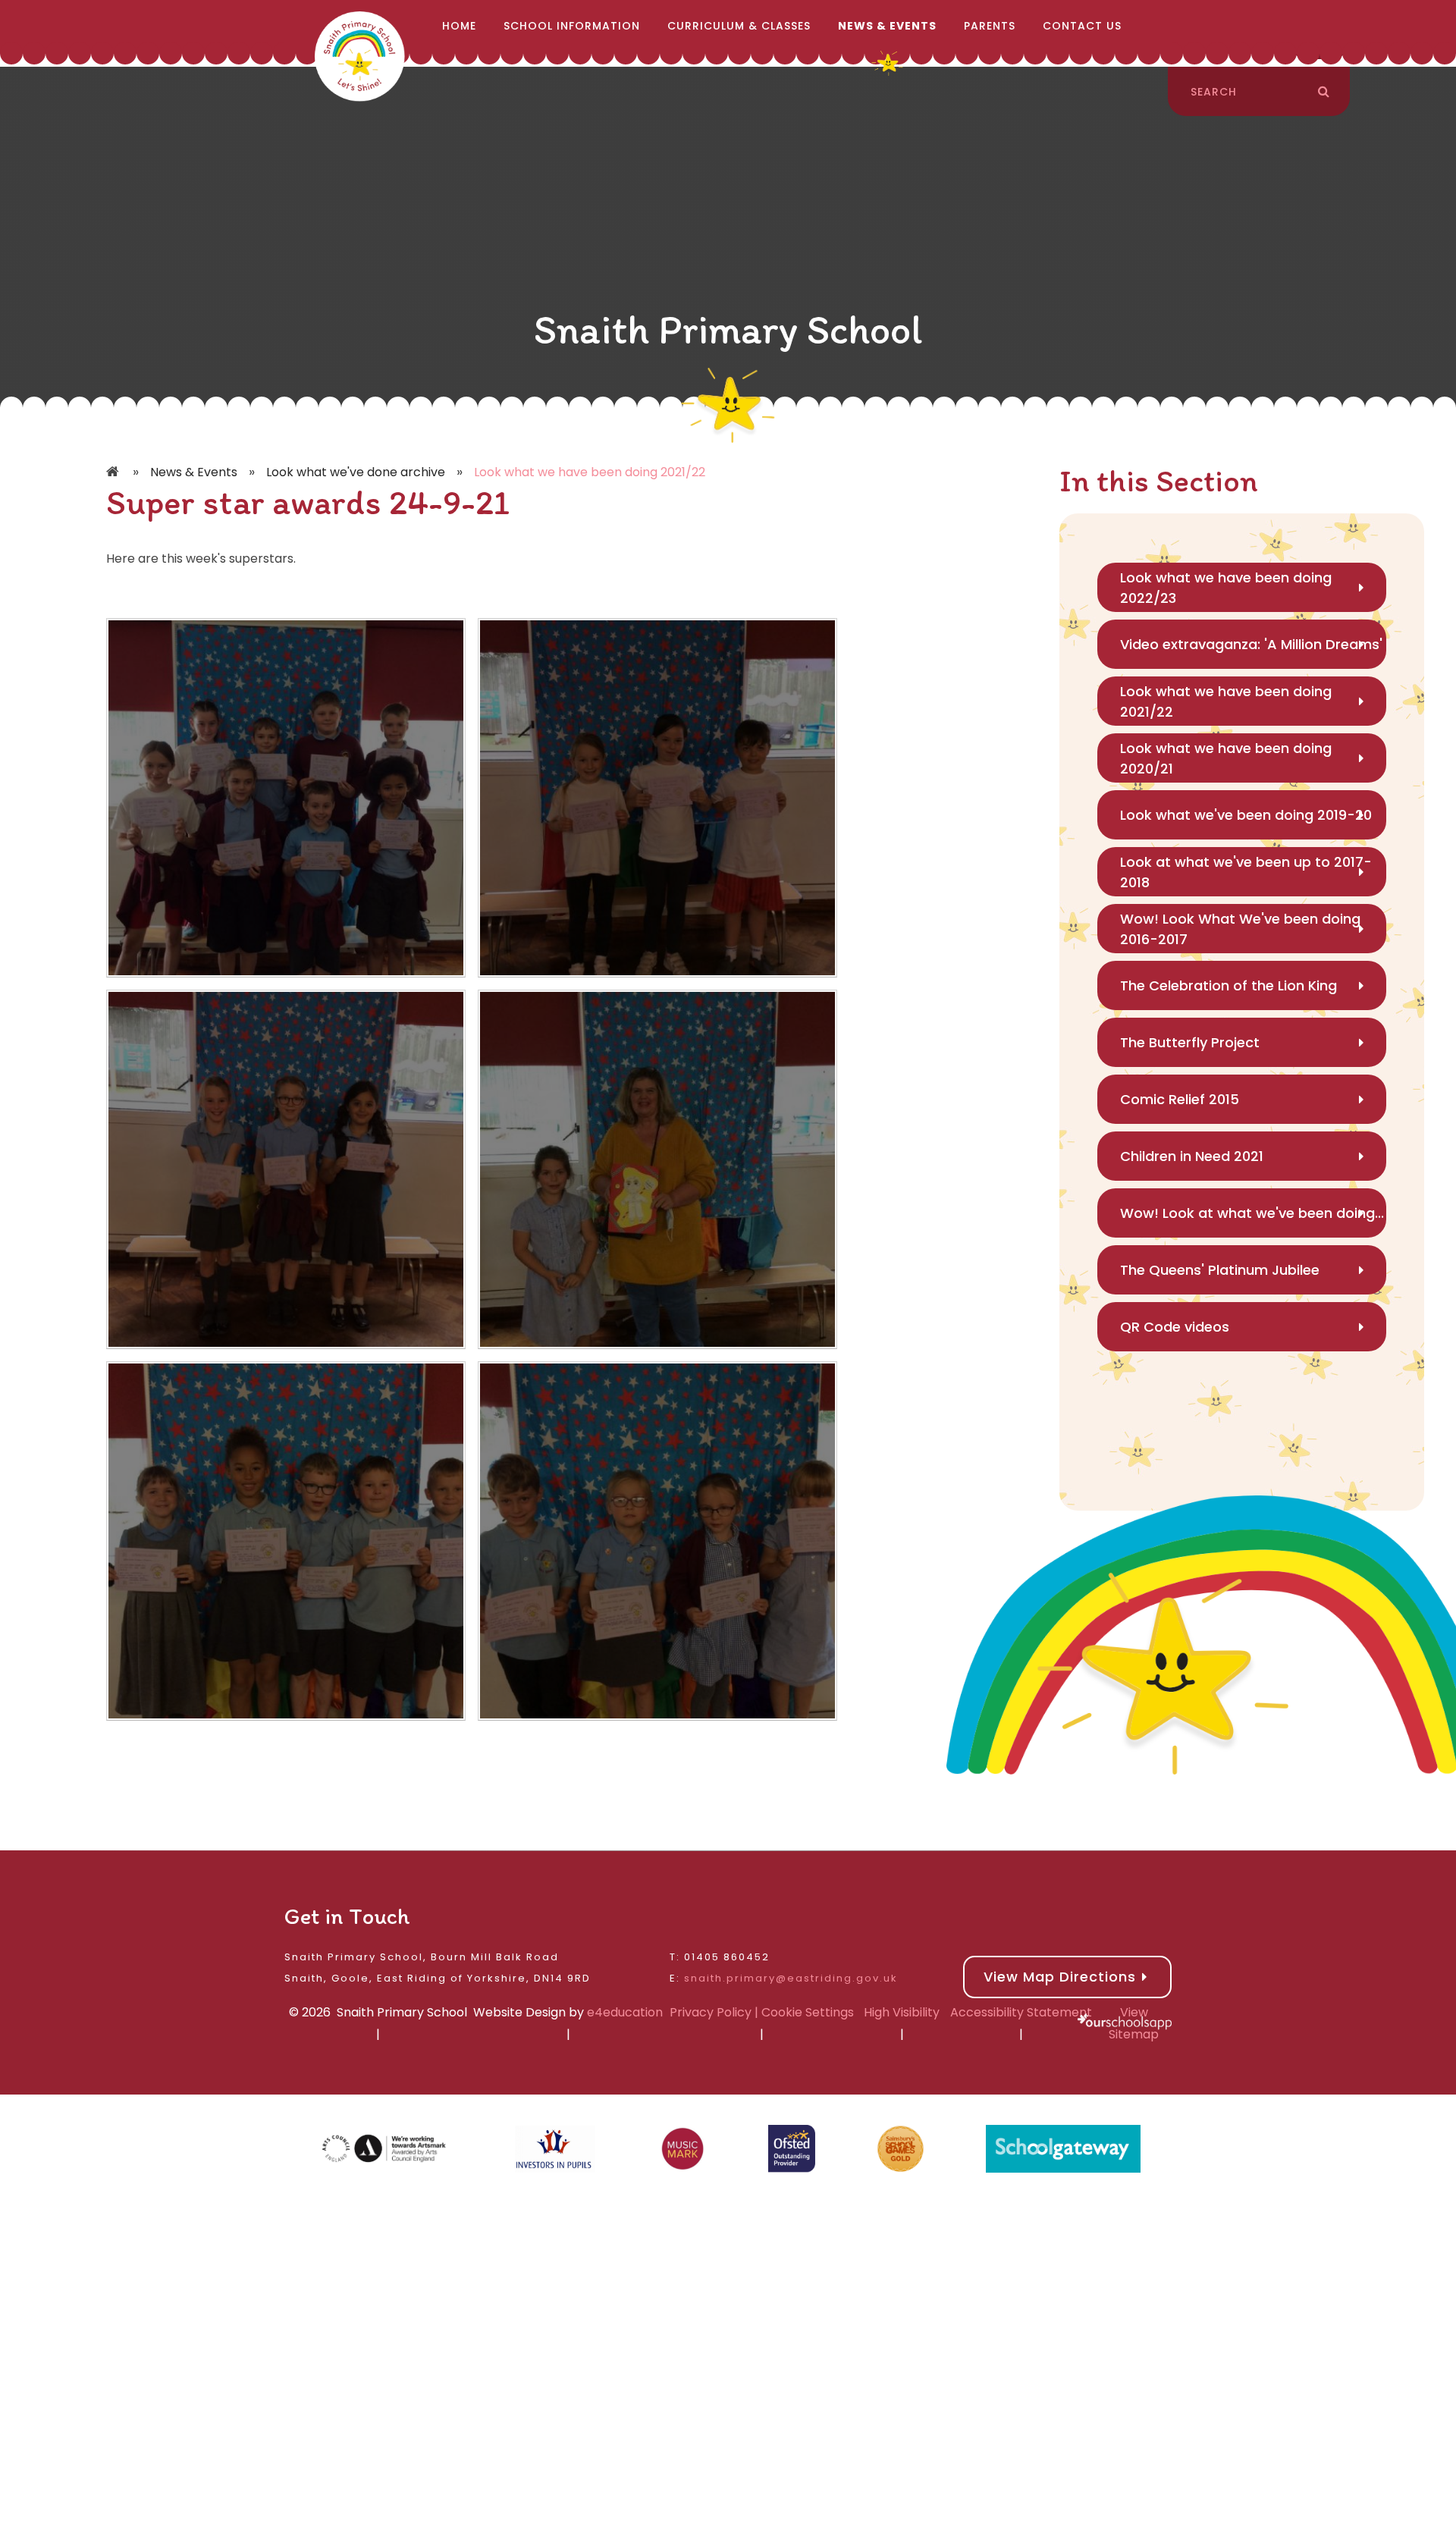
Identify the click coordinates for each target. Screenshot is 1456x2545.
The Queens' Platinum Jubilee (1220, 1270)
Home (114, 472)
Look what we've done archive (356, 472)
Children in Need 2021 (1192, 1156)
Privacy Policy (711, 2012)
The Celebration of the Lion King (1228, 985)
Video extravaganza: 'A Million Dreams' (1251, 644)
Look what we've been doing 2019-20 (1246, 815)
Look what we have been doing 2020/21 (1226, 758)
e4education (625, 2012)
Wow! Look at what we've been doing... (1252, 1213)
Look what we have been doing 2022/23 (1226, 588)
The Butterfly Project (1190, 1042)
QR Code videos (1175, 1327)
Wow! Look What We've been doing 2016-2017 (1240, 929)
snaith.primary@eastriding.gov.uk (791, 1978)
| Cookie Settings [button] (803, 2012)
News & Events (194, 472)
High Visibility (902, 2012)
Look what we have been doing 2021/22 (590, 472)
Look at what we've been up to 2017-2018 (1246, 872)
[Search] (1324, 92)
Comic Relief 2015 (1180, 1099)
